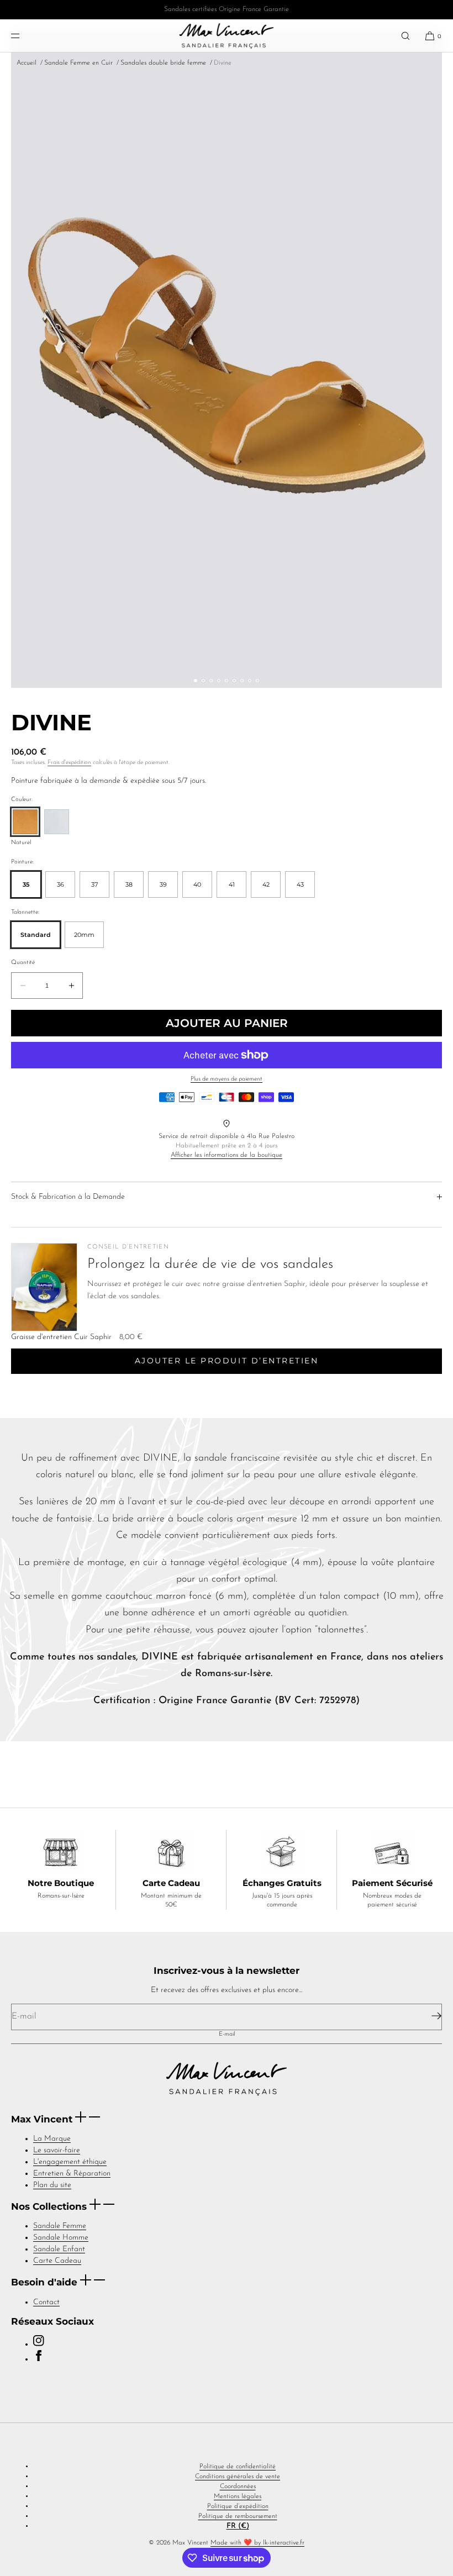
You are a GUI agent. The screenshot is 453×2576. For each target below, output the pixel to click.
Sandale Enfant (59, 2249)
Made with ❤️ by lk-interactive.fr (257, 2543)
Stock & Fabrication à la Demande (68, 1197)
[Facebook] (39, 2359)
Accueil (27, 63)
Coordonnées (238, 2487)
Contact (46, 2302)
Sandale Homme (61, 2238)
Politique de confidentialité (238, 2467)
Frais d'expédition (69, 763)
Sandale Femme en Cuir (78, 63)
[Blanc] (57, 822)
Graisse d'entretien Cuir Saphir (61, 1337)
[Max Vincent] (226, 36)
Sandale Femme (60, 2226)
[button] (405, 36)
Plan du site (52, 2185)
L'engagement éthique (70, 2162)
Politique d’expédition (238, 2506)
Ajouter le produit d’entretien (227, 1361)
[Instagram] (39, 2344)
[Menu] (24, 36)
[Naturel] (25, 822)
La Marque (52, 2139)
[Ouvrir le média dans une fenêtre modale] (227, 359)
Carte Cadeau (57, 2261)
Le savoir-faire (57, 2150)
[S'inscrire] (430, 2016)
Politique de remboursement (238, 2516)
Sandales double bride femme (163, 63)
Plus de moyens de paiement (227, 1079)
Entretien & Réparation (72, 2174)
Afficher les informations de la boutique (227, 1155)
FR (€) (238, 2526)
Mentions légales (238, 2496)
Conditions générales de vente (238, 2477)
